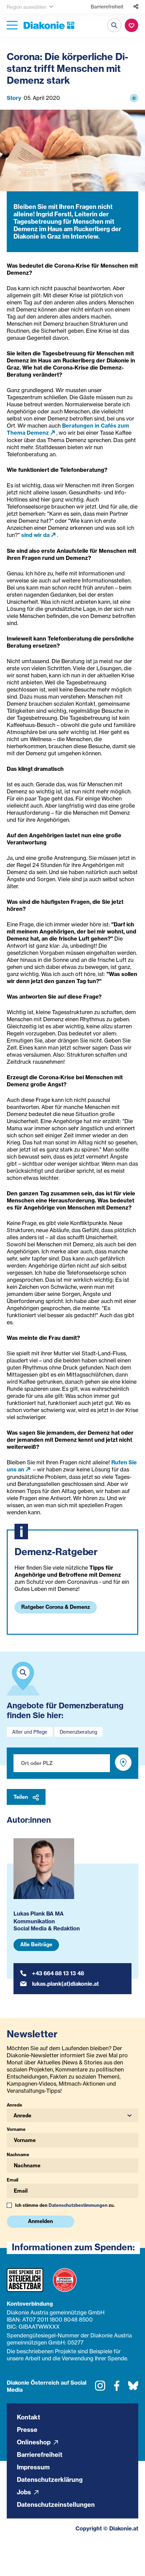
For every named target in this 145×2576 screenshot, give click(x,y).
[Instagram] (100, 2388)
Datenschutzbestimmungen (78, 2205)
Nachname (18, 2154)
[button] (72, 2115)
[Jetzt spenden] (132, 25)
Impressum (33, 2467)
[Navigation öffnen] (12, 25)
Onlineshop (34, 2442)
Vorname (16, 2129)
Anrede (14, 2105)
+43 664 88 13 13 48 (58, 1973)
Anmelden (40, 2221)
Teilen (21, 1797)
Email (12, 2180)
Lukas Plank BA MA (39, 1914)
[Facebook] (117, 2388)
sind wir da (35, 535)
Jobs (25, 2492)
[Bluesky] (133, 2388)
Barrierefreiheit (107, 7)
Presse (27, 2430)
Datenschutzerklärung (50, 2480)
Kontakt (28, 2417)
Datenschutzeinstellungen (56, 2505)
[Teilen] (136, 7)
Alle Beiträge (36, 1944)
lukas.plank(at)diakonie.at (65, 1984)
